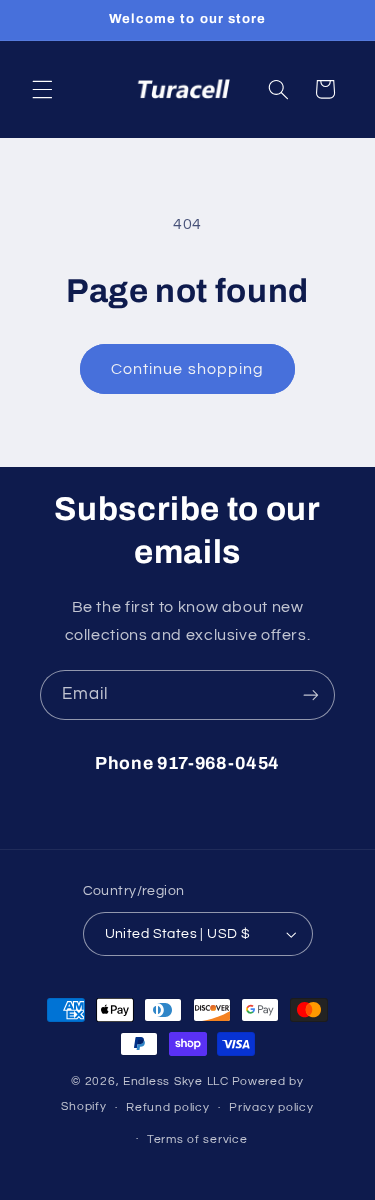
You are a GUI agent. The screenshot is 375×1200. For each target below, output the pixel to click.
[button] (42, 89)
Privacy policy (271, 1107)
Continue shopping (187, 369)
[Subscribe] (311, 694)
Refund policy (168, 1107)
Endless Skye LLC (176, 1081)
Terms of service (197, 1139)
